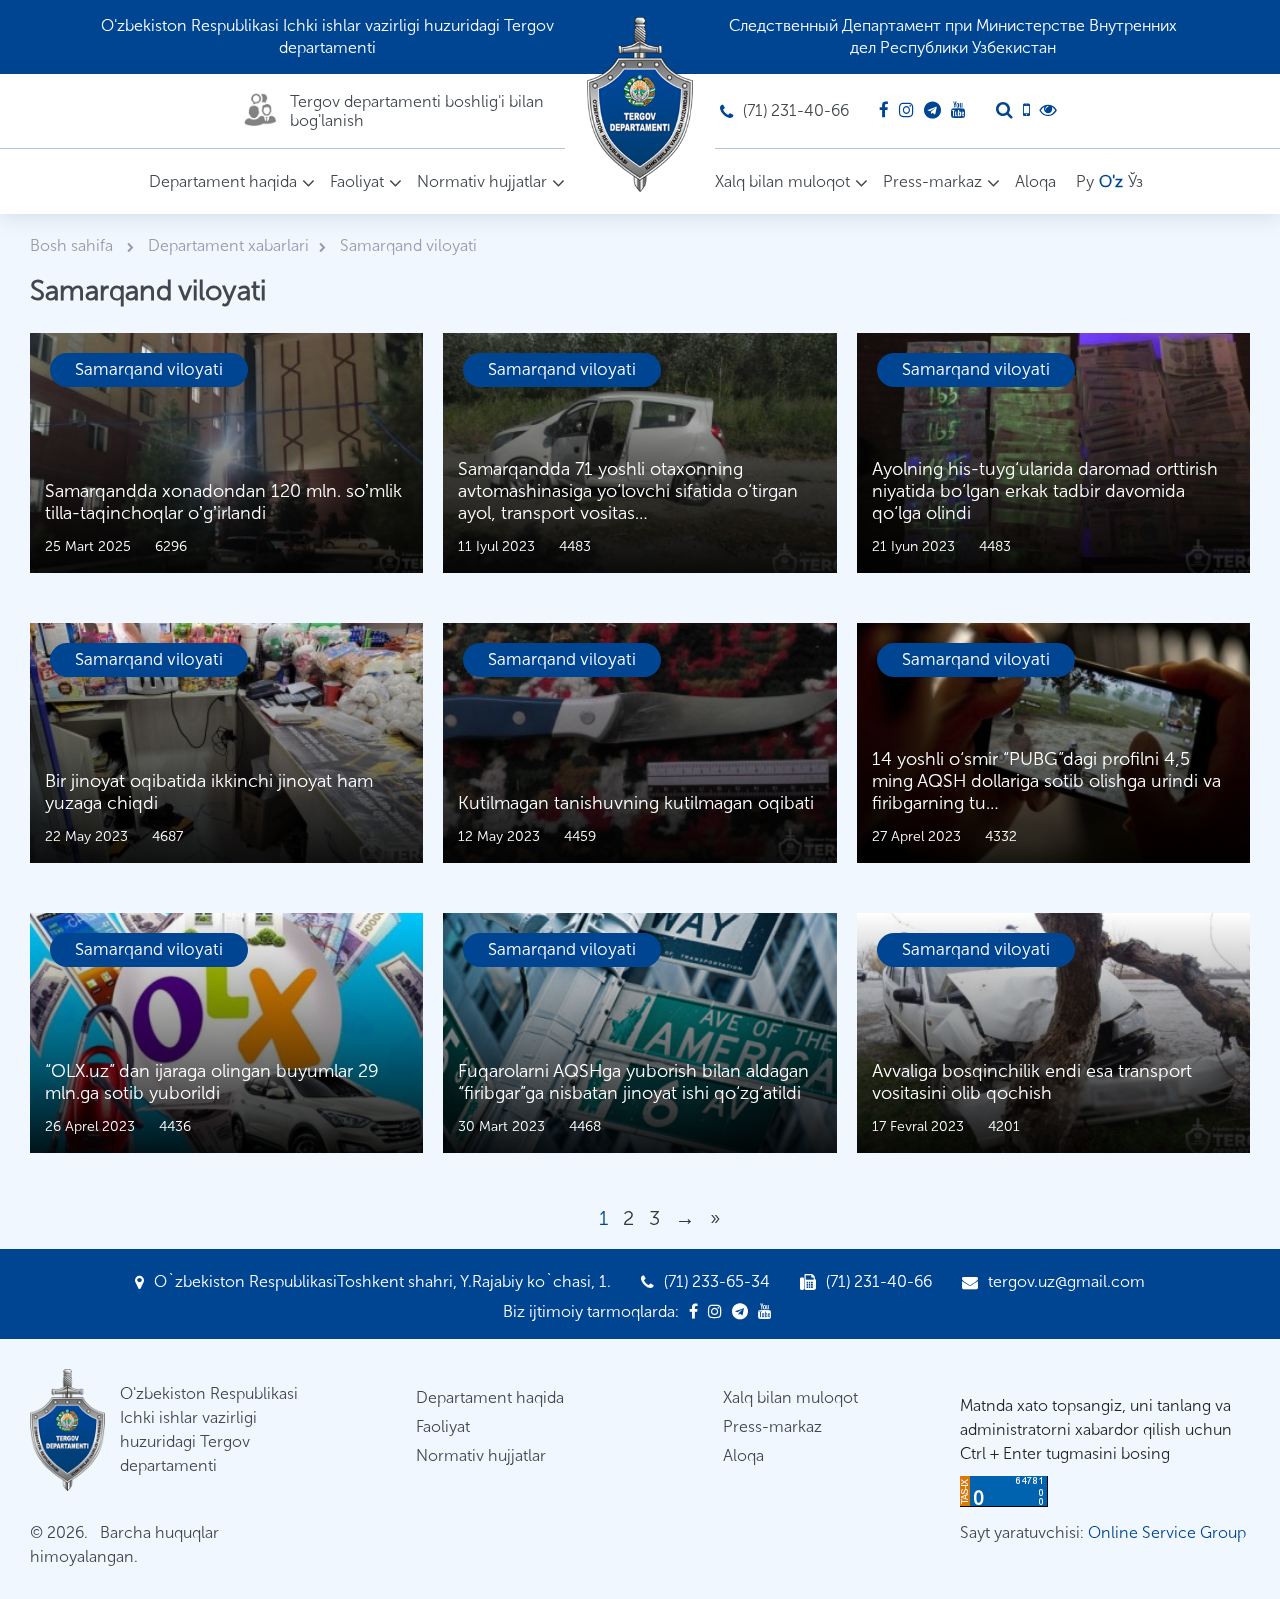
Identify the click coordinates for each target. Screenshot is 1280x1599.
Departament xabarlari (228, 245)
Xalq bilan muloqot (782, 181)
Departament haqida (223, 181)
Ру (1085, 181)
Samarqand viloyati (149, 369)
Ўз (1135, 181)
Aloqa (1035, 181)
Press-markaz (932, 181)
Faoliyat (357, 181)
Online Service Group (1167, 1532)
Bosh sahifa (73, 245)
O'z (1111, 181)
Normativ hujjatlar (482, 181)
